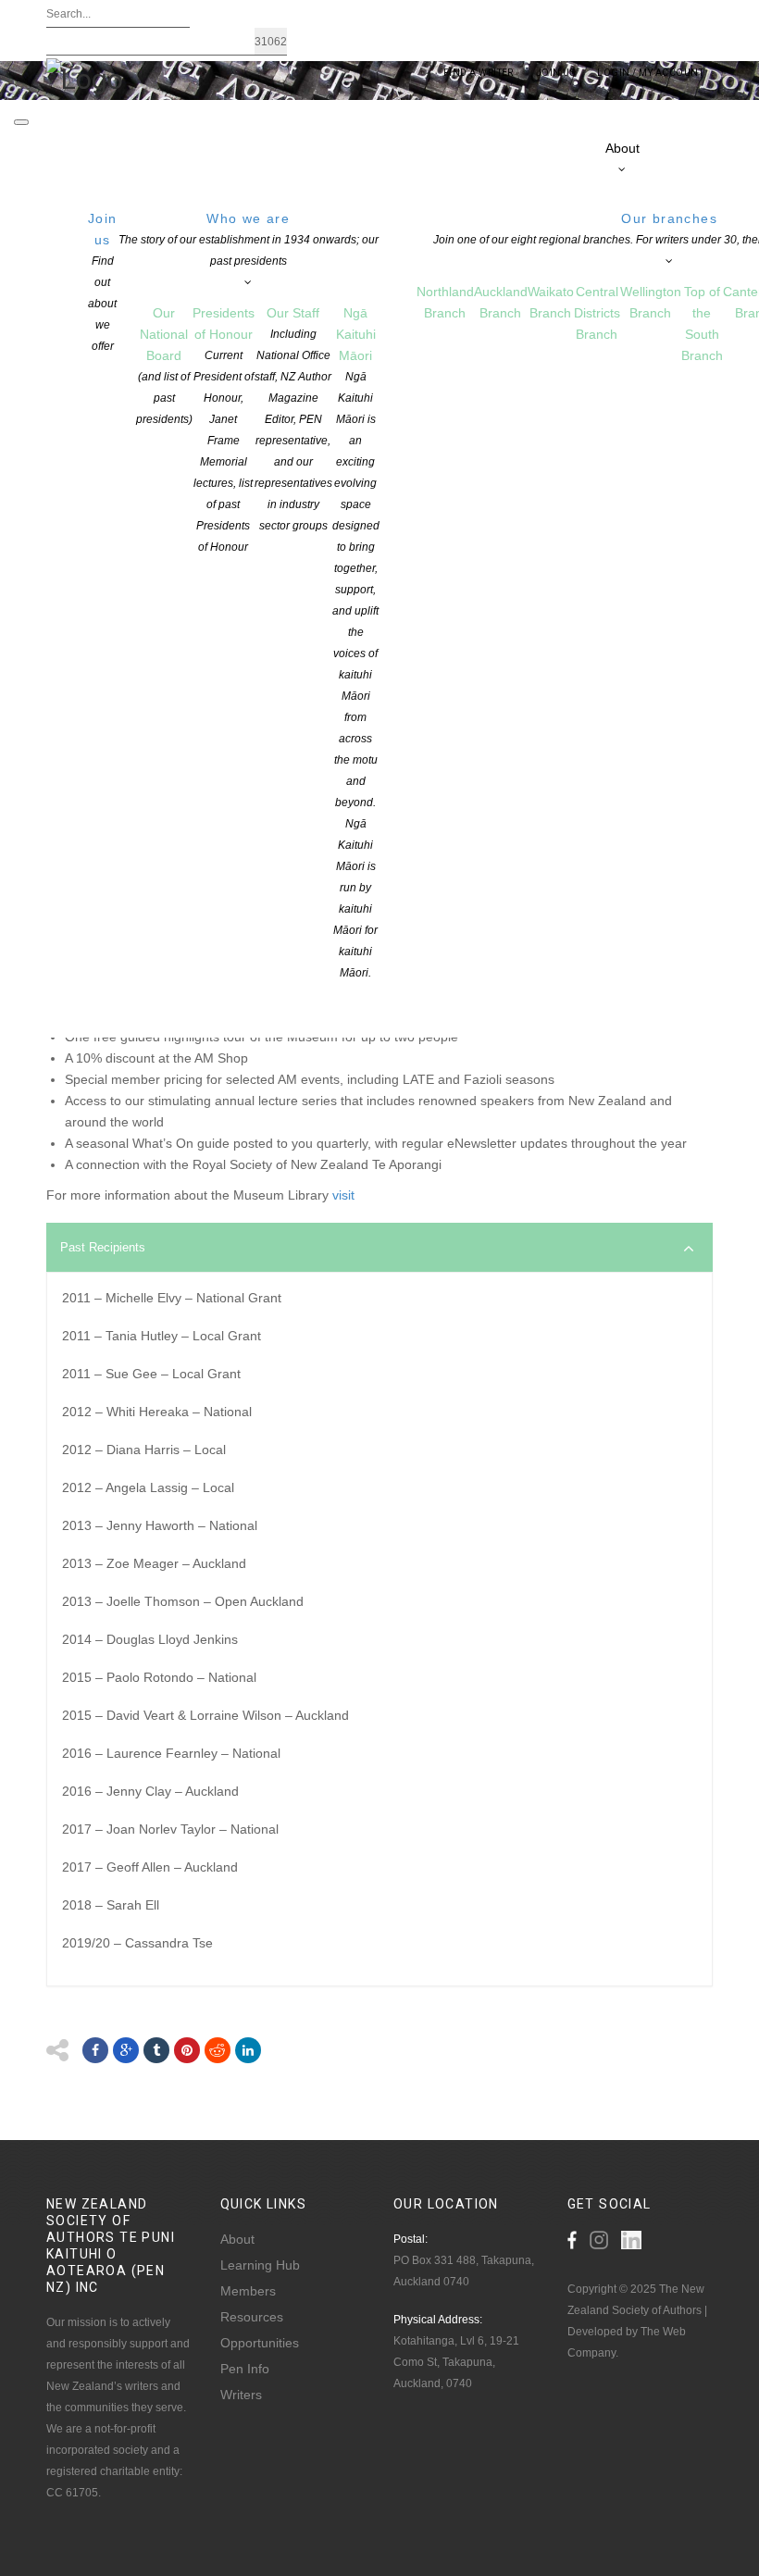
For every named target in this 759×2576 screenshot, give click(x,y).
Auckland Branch (501, 302)
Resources (252, 2317)
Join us (103, 282)
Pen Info (245, 2369)
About (237, 2239)
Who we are (249, 239)
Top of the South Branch (702, 324)
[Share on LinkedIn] (248, 2050)
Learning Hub (260, 2265)
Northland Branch (445, 302)
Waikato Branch (551, 302)
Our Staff (293, 419)
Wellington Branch (651, 302)
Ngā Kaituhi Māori (356, 642)
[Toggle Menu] (21, 122)
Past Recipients (103, 1247)
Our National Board (164, 366)
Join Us (555, 73)
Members (248, 2291)
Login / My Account (650, 73)
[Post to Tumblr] (156, 2050)
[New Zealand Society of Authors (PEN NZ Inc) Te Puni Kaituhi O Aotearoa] (85, 78)
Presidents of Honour (224, 429)
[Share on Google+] (126, 2050)
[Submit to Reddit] (218, 2050)
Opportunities (260, 2343)
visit (343, 1195)
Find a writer (479, 73)
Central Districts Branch (597, 313)
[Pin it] (187, 2050)
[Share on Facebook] (95, 2050)
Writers (241, 2395)
